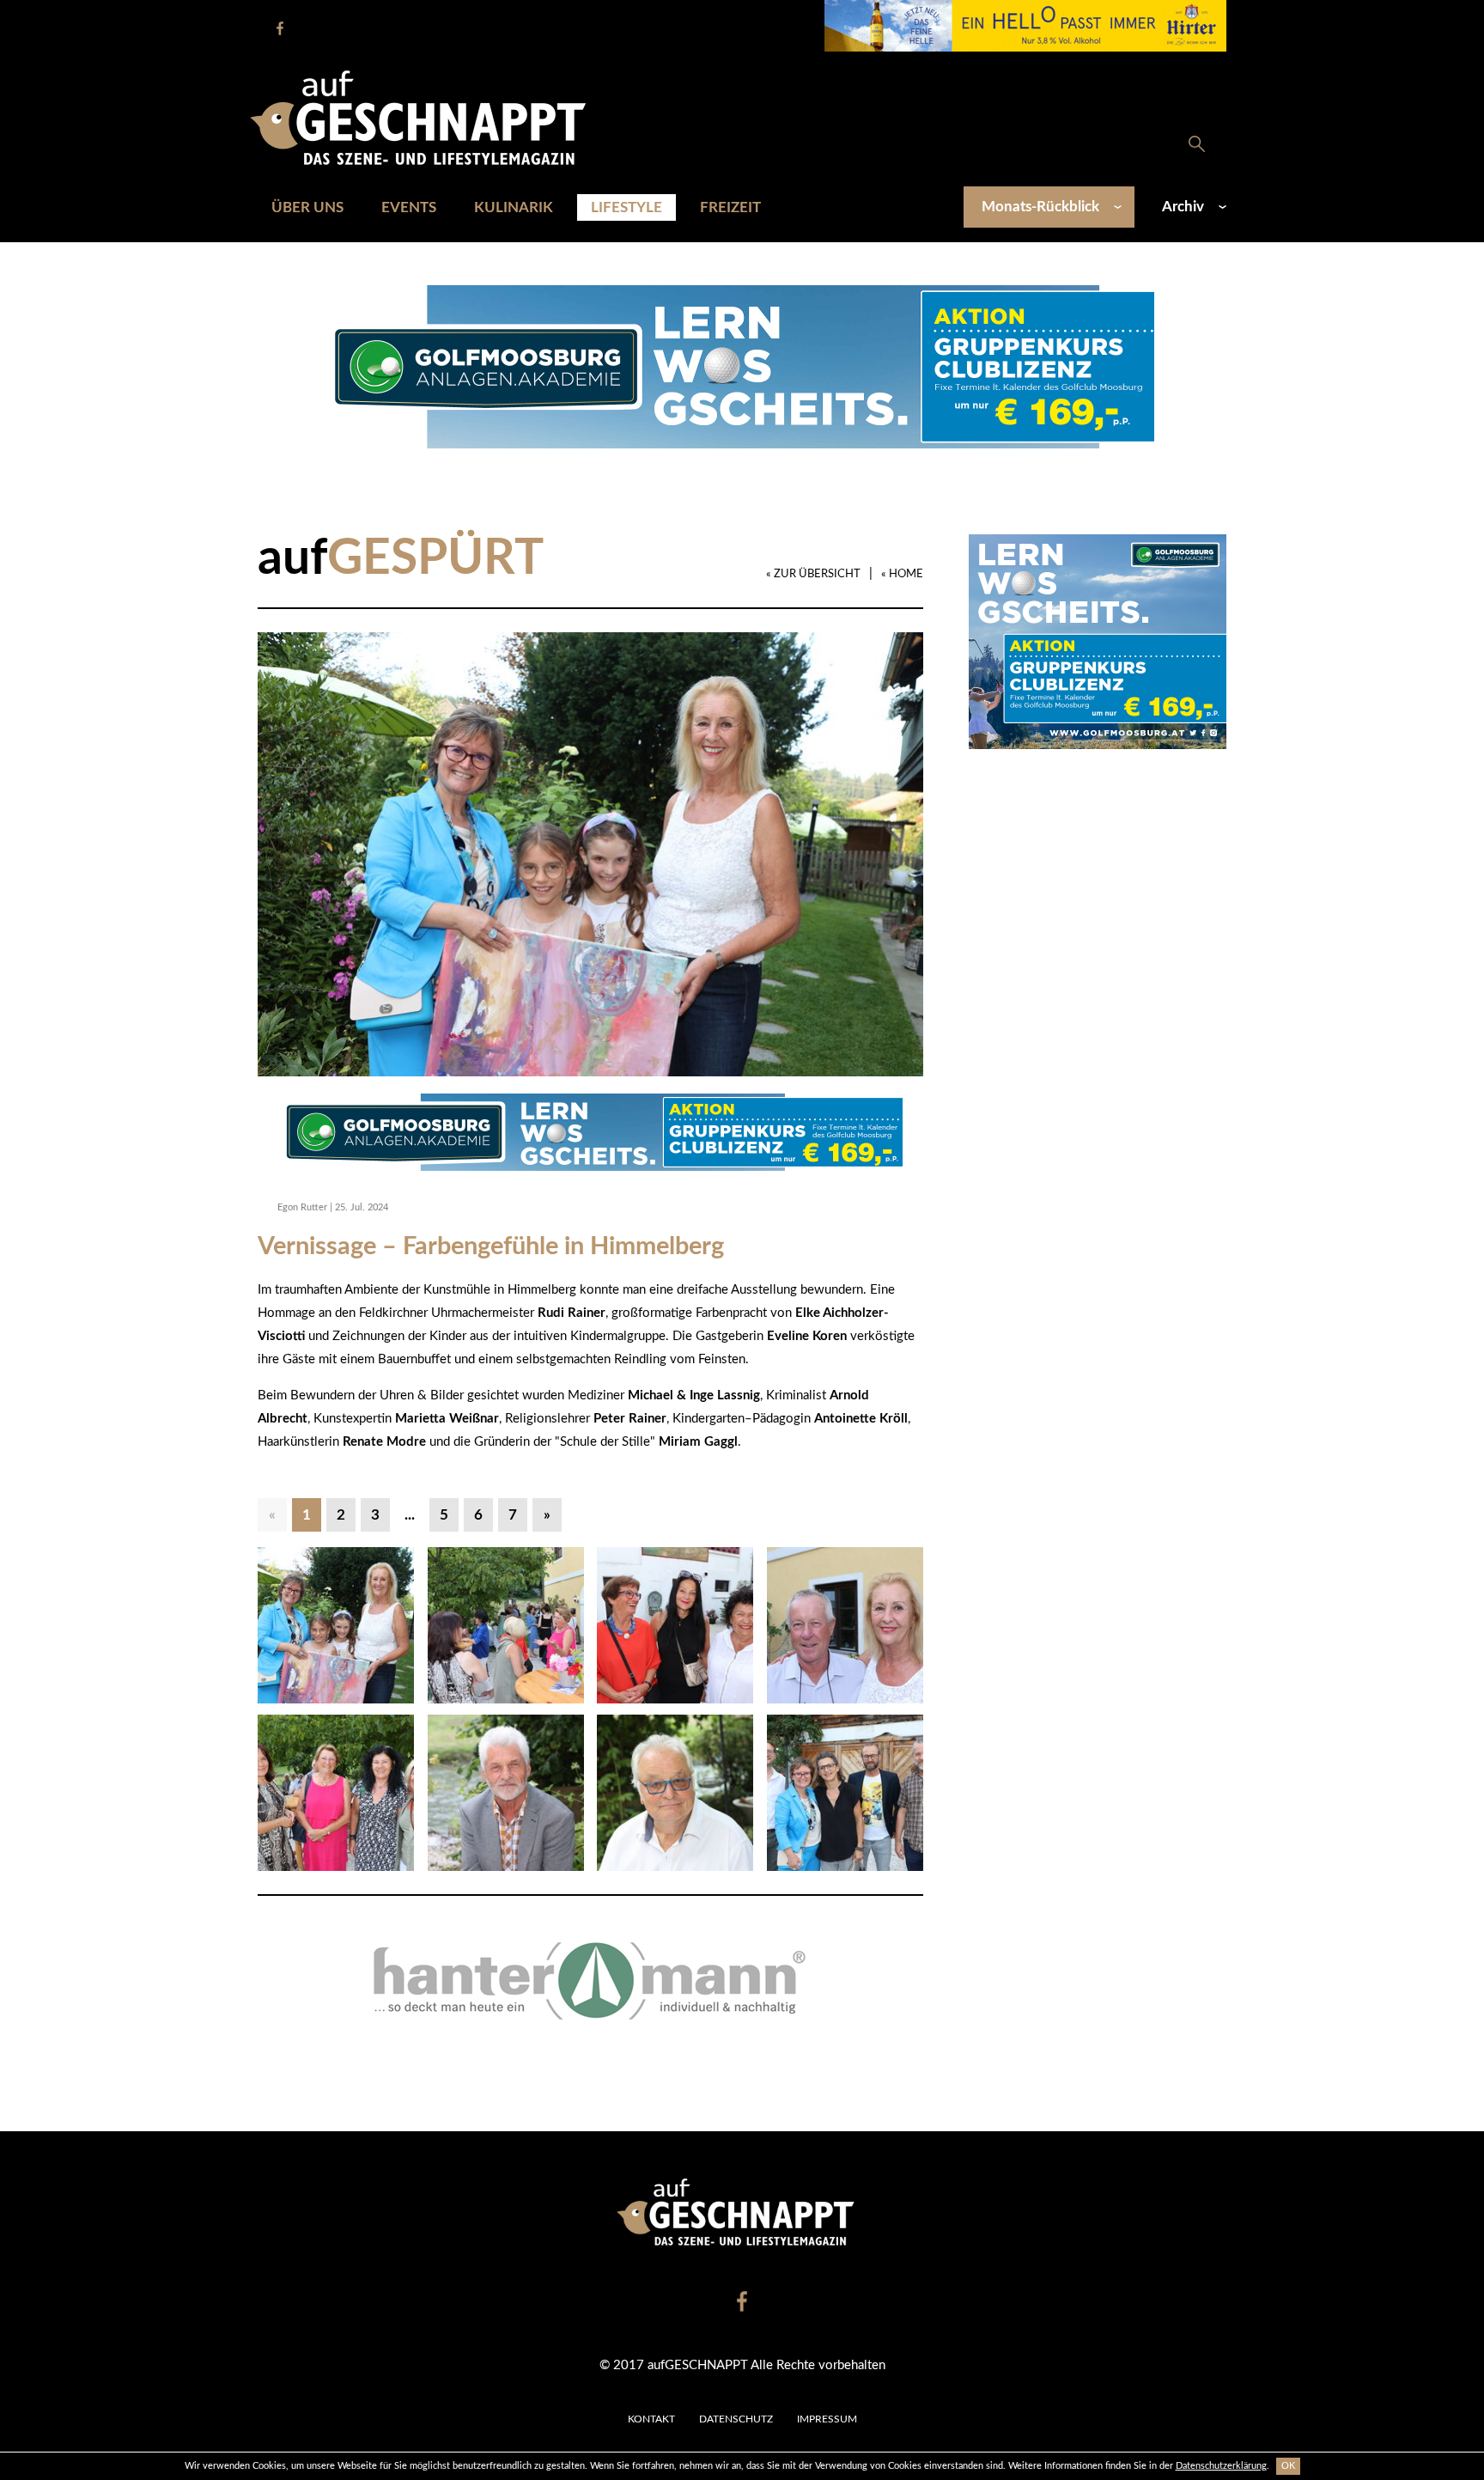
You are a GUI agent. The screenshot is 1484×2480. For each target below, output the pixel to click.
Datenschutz (736, 2419)
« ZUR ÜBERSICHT (813, 574)
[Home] (427, 117)
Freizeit (730, 207)
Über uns (307, 207)
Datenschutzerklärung (1221, 2466)
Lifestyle (626, 207)
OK (1288, 2466)
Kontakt (651, 2419)
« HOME (902, 574)
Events (409, 207)
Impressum (827, 2419)
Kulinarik (514, 207)
